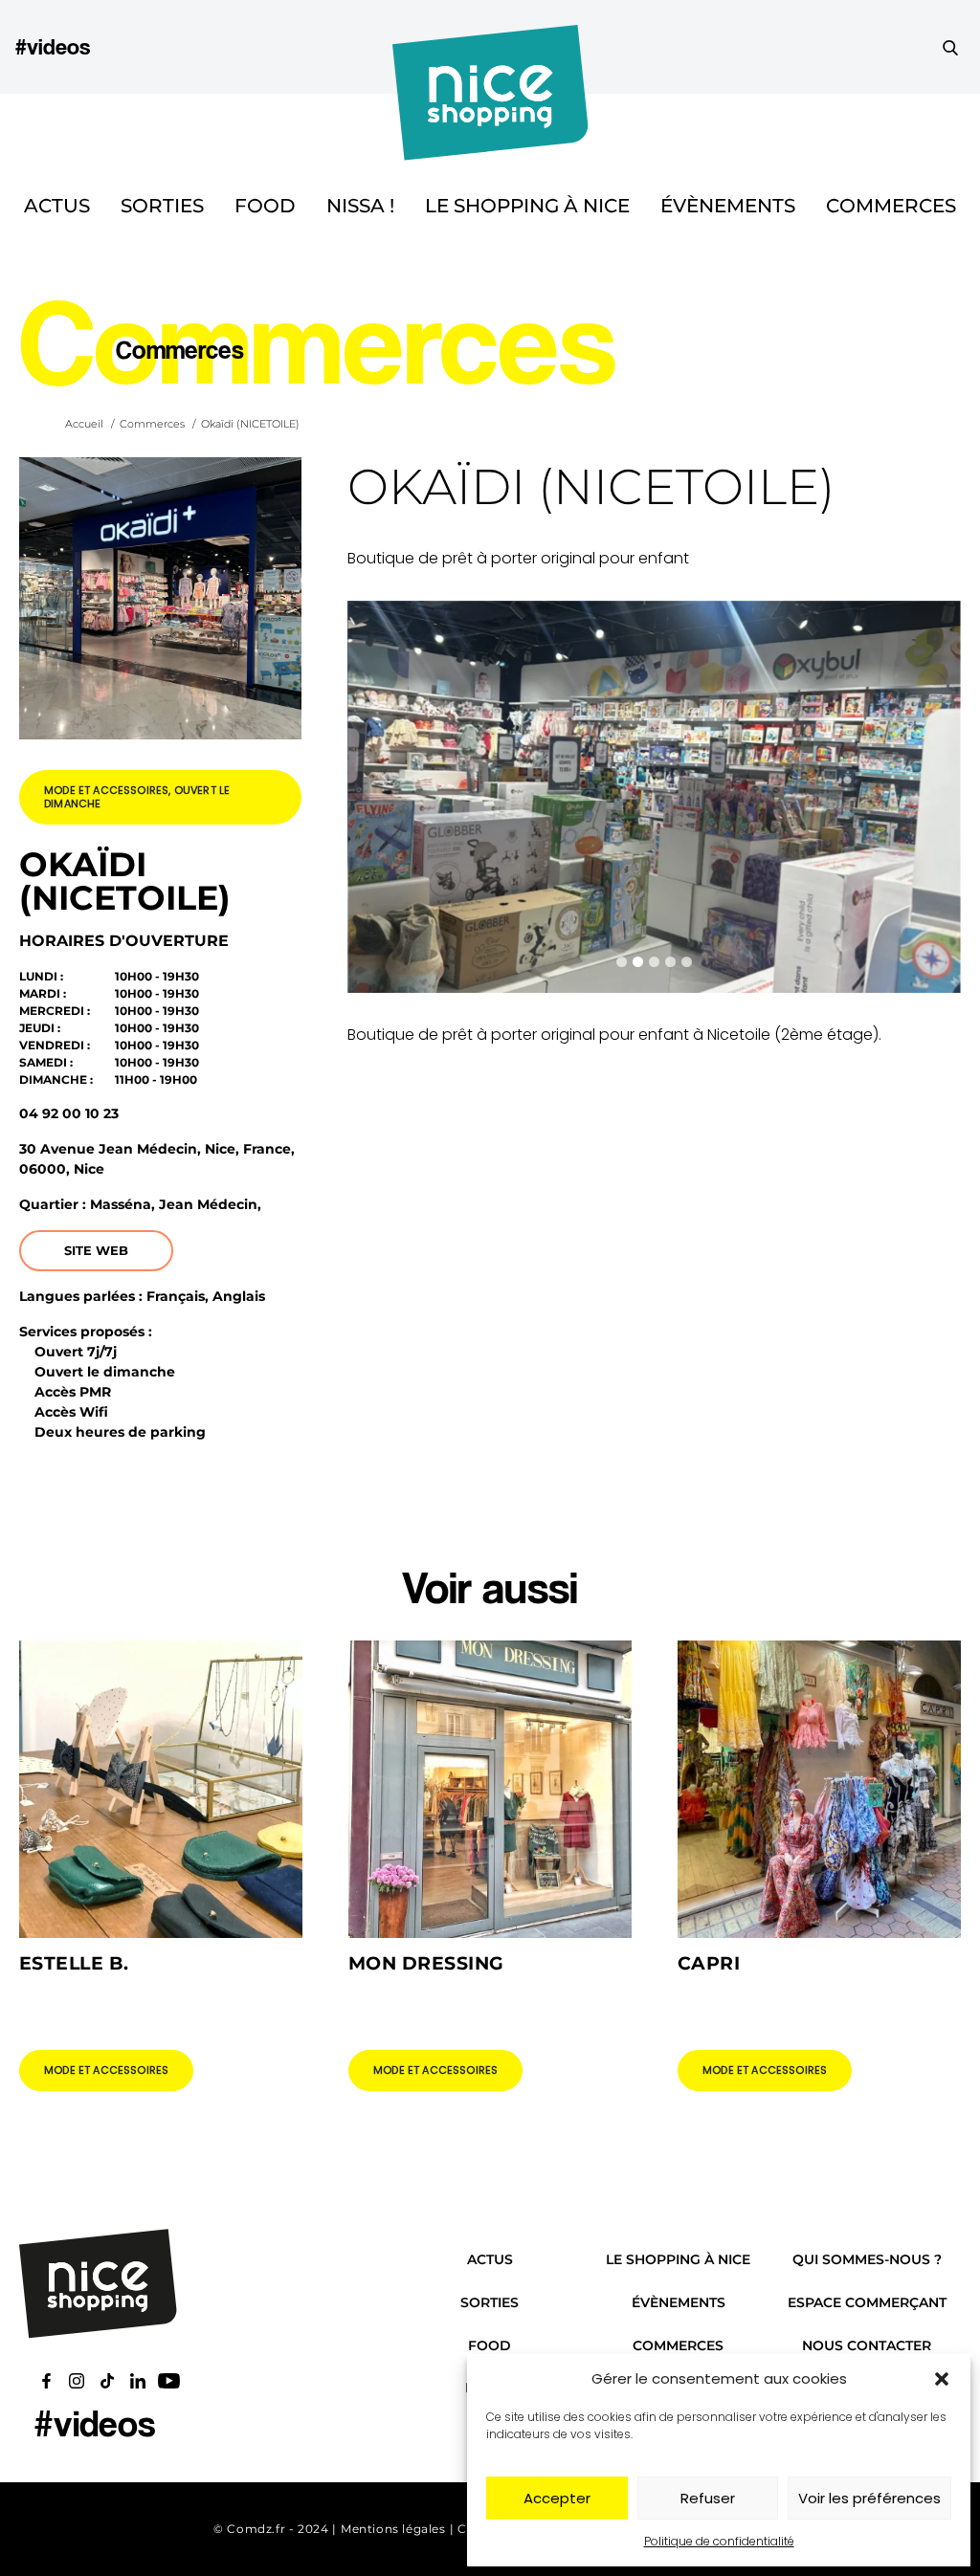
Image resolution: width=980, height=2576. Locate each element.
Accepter (557, 2498)
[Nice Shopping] (490, 47)
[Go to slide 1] (622, 962)
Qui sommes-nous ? (867, 2259)
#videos (53, 46)
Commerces (891, 206)
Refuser (708, 2498)
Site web (96, 1250)
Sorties (162, 206)
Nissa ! (360, 206)
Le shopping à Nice (527, 206)
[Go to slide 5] (687, 962)
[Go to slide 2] (638, 962)
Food (265, 206)
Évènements (728, 206)
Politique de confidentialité (719, 2541)
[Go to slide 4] (670, 962)
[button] (942, 2379)
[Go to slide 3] (654, 962)
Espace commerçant (867, 2302)
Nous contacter (867, 2345)
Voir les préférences (869, 2498)
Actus (57, 206)
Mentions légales (393, 2529)
